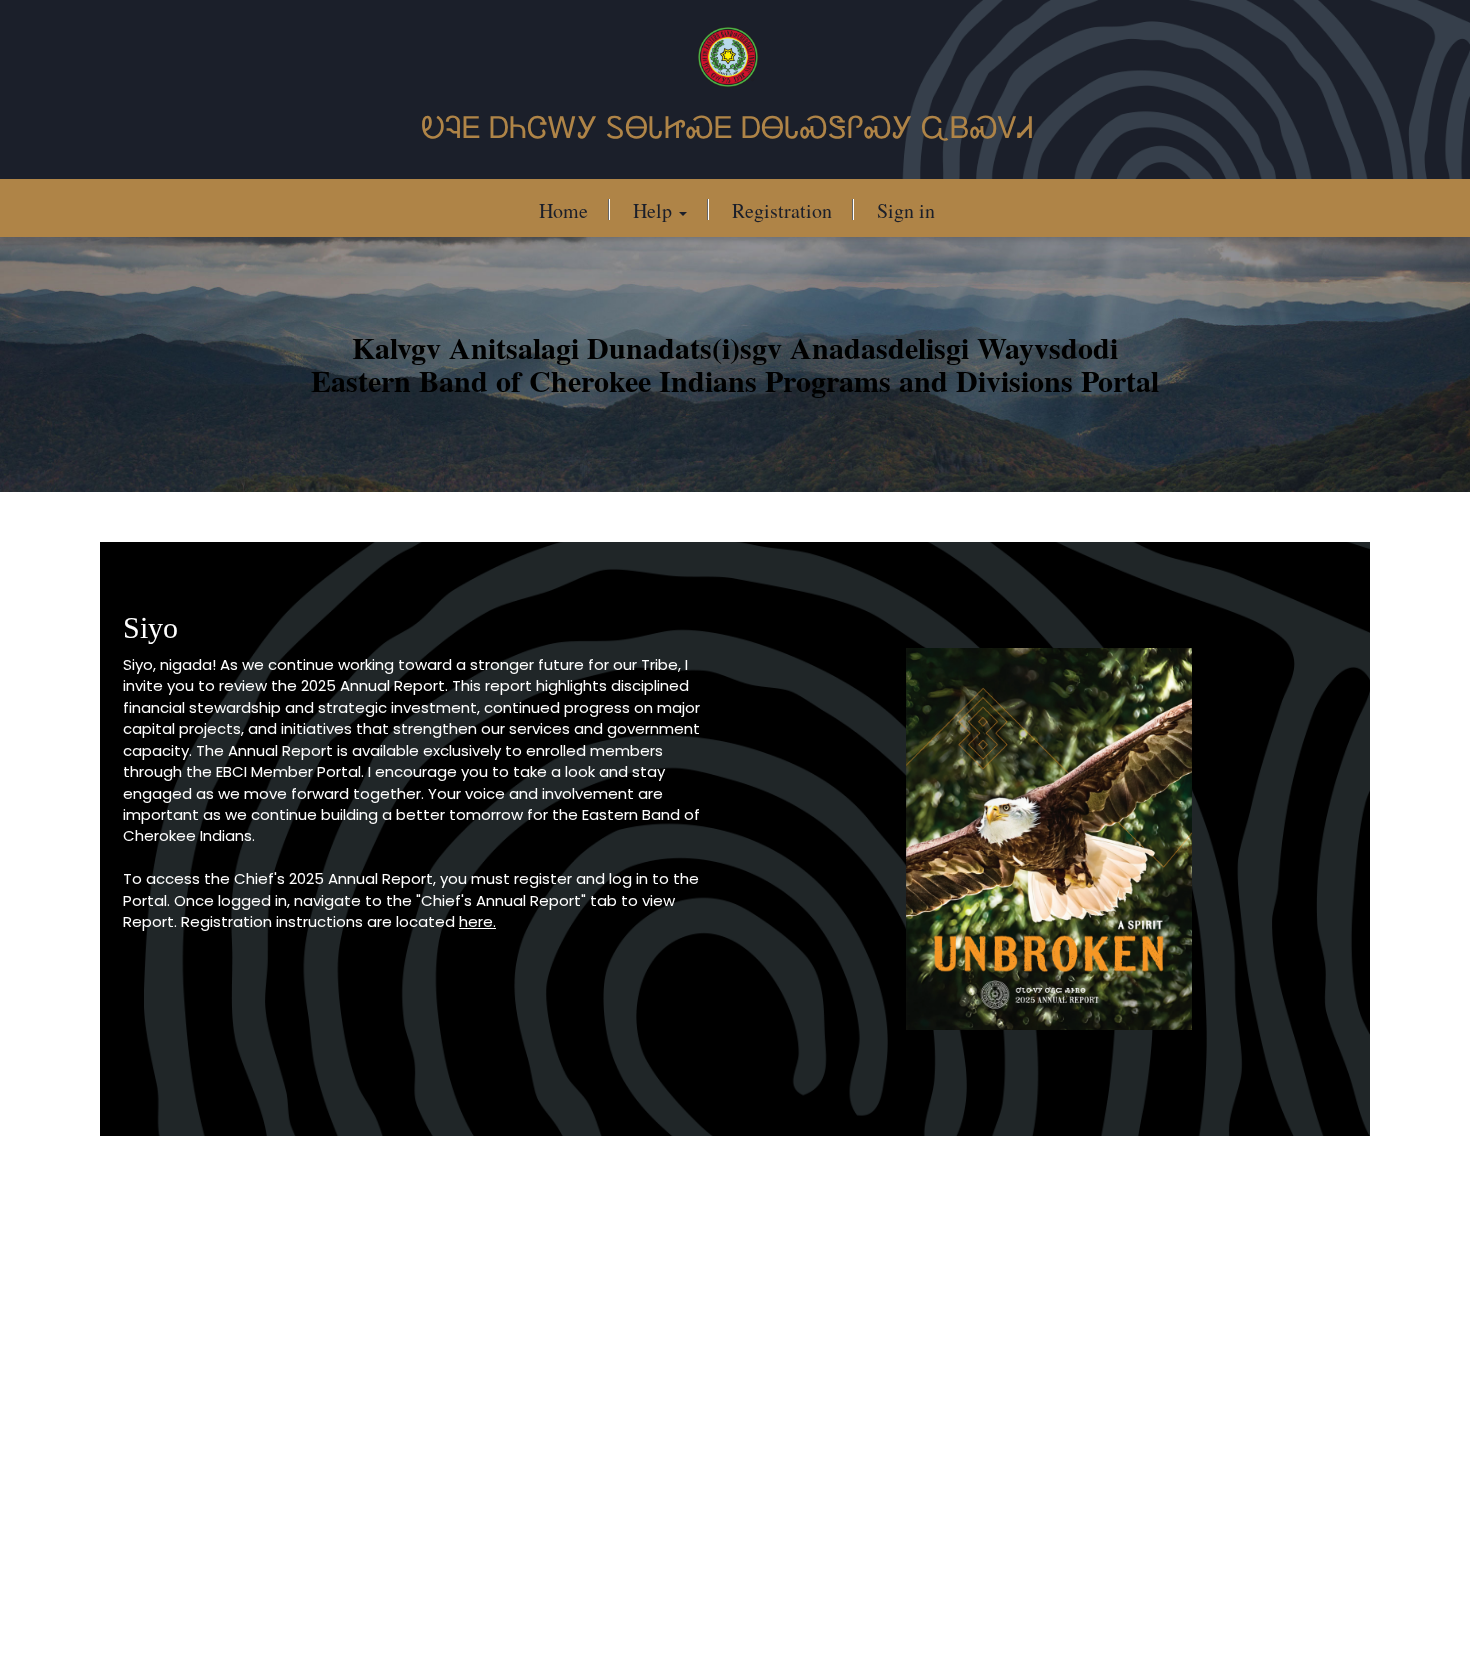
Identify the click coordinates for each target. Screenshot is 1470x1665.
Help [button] (655, 210)
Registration (782, 210)
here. (477, 921)
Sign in (906, 210)
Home (563, 210)
